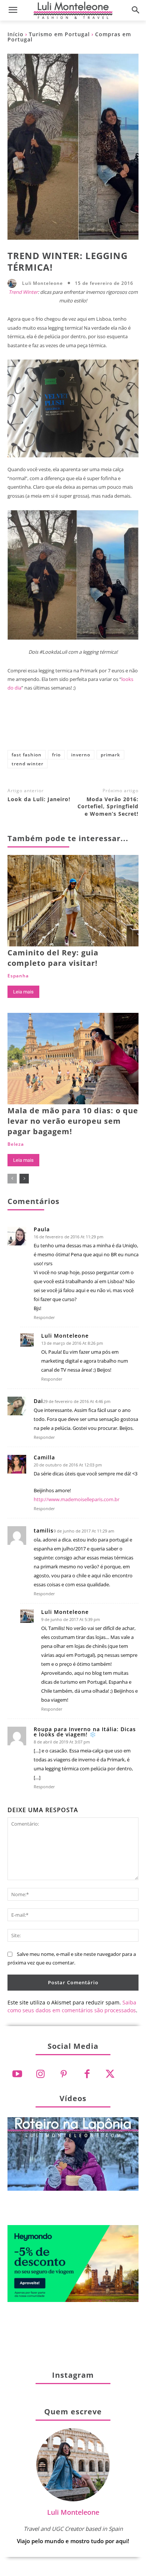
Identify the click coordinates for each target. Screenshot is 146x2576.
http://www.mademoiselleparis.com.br (77, 1499)
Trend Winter (23, 292)
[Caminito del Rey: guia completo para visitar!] (73, 901)
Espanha (18, 976)
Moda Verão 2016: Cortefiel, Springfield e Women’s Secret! (108, 806)
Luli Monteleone (42, 283)
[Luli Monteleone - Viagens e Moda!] (73, 10)
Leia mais (23, 992)
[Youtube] (17, 2074)
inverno (81, 755)
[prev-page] (12, 1179)
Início (16, 34)
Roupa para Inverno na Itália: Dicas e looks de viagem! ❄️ (85, 1732)
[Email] (122, 727)
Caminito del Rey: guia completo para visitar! (53, 958)
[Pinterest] (73, 727)
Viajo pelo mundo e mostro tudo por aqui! (73, 2541)
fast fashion (27, 755)
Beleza (16, 1144)
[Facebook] (24, 727)
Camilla (44, 1457)
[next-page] (24, 1179)
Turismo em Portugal (59, 34)
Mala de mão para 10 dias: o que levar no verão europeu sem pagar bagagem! (73, 1121)
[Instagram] (40, 2074)
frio (56, 755)
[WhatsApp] (98, 727)
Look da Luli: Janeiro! (39, 799)
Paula (42, 1229)
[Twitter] (110, 2074)
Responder (44, 1317)
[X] (48, 727)
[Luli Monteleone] (14, 283)
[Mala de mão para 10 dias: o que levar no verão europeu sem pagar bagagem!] (73, 1059)
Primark (110, 755)
